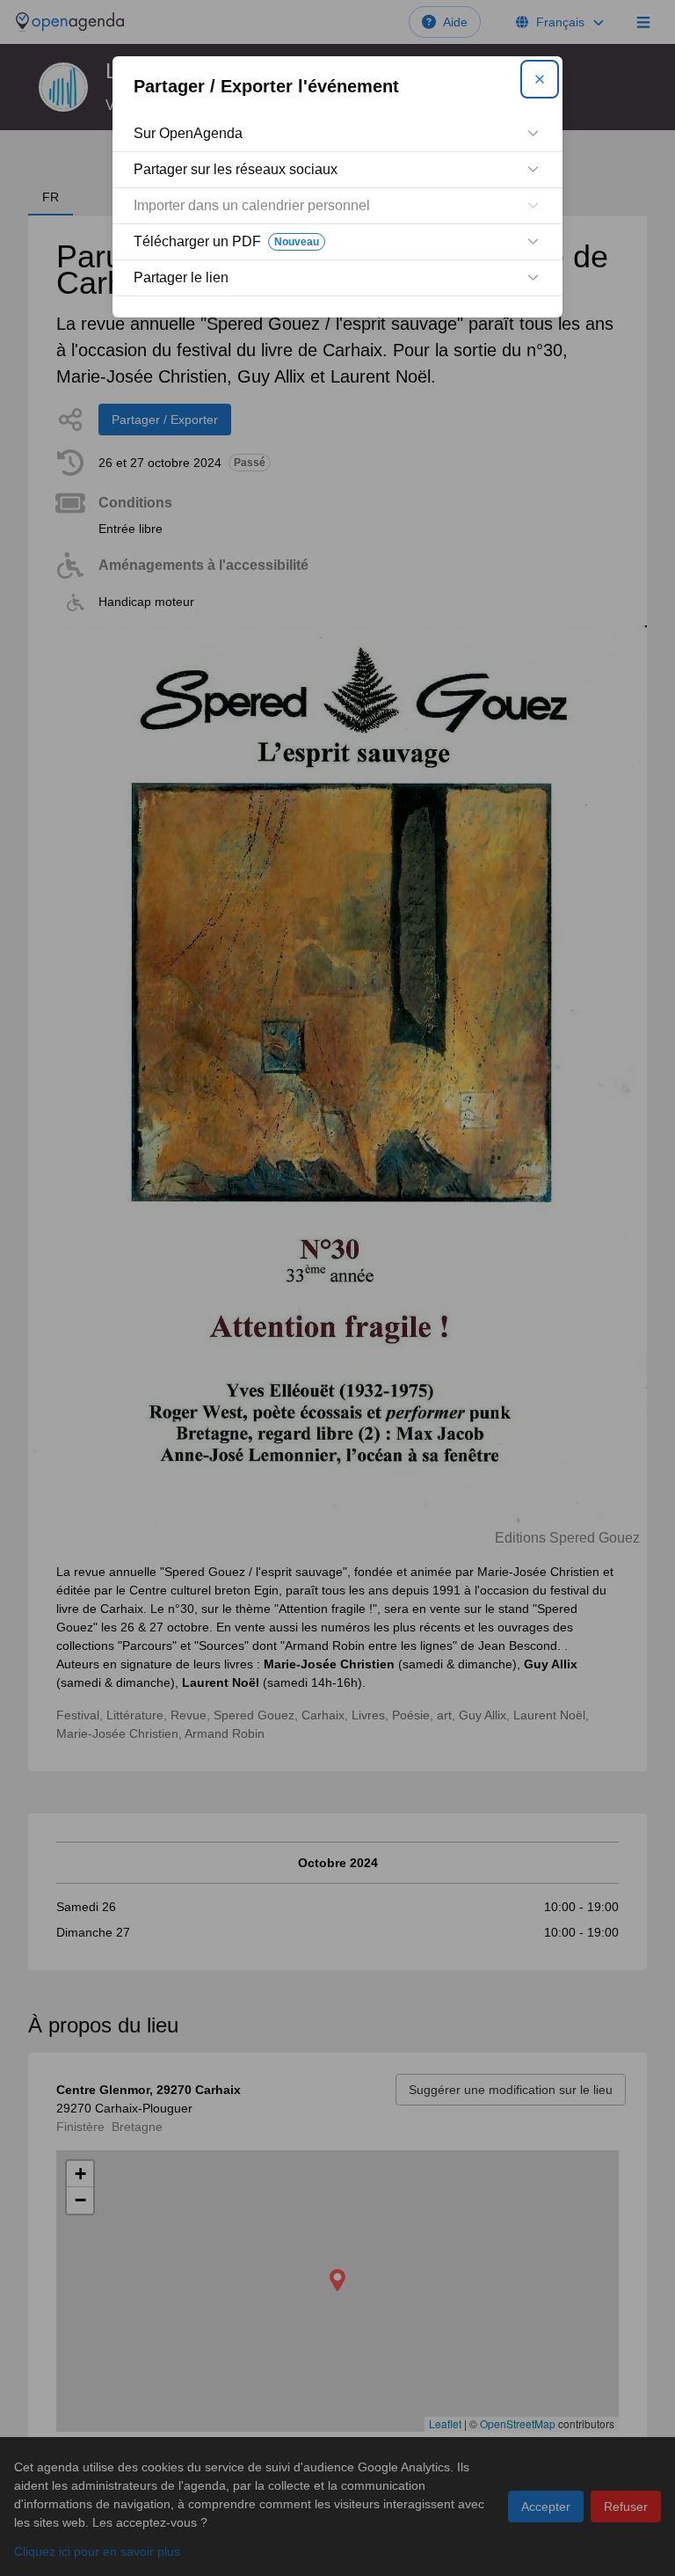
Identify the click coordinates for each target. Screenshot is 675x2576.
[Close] (540, 79)
